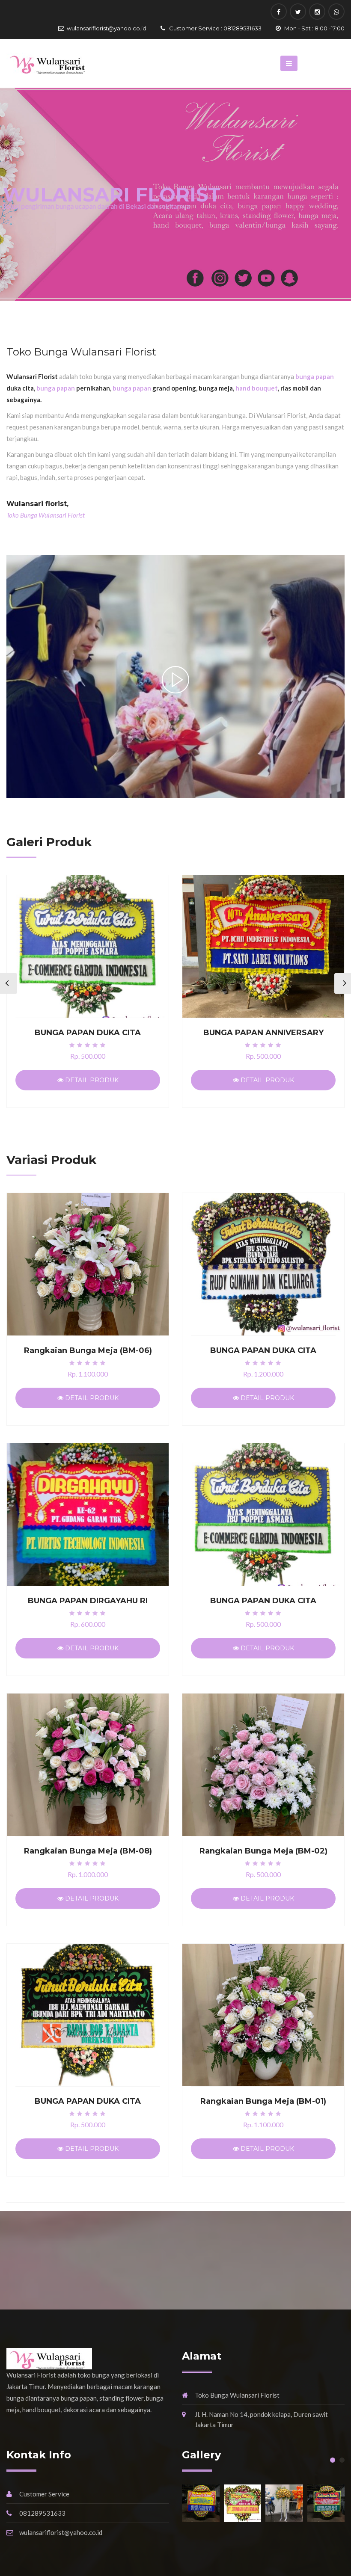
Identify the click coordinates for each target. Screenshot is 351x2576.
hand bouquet (257, 388)
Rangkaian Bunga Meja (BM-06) (88, 1350)
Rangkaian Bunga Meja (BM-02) (263, 1851)
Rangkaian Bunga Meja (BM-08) (88, 1851)
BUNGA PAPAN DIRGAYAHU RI (88, 1601)
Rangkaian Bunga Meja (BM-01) (263, 2101)
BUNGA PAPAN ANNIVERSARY (263, 1033)
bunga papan (315, 376)
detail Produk (91, 1080)
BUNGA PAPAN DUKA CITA (88, 1033)
